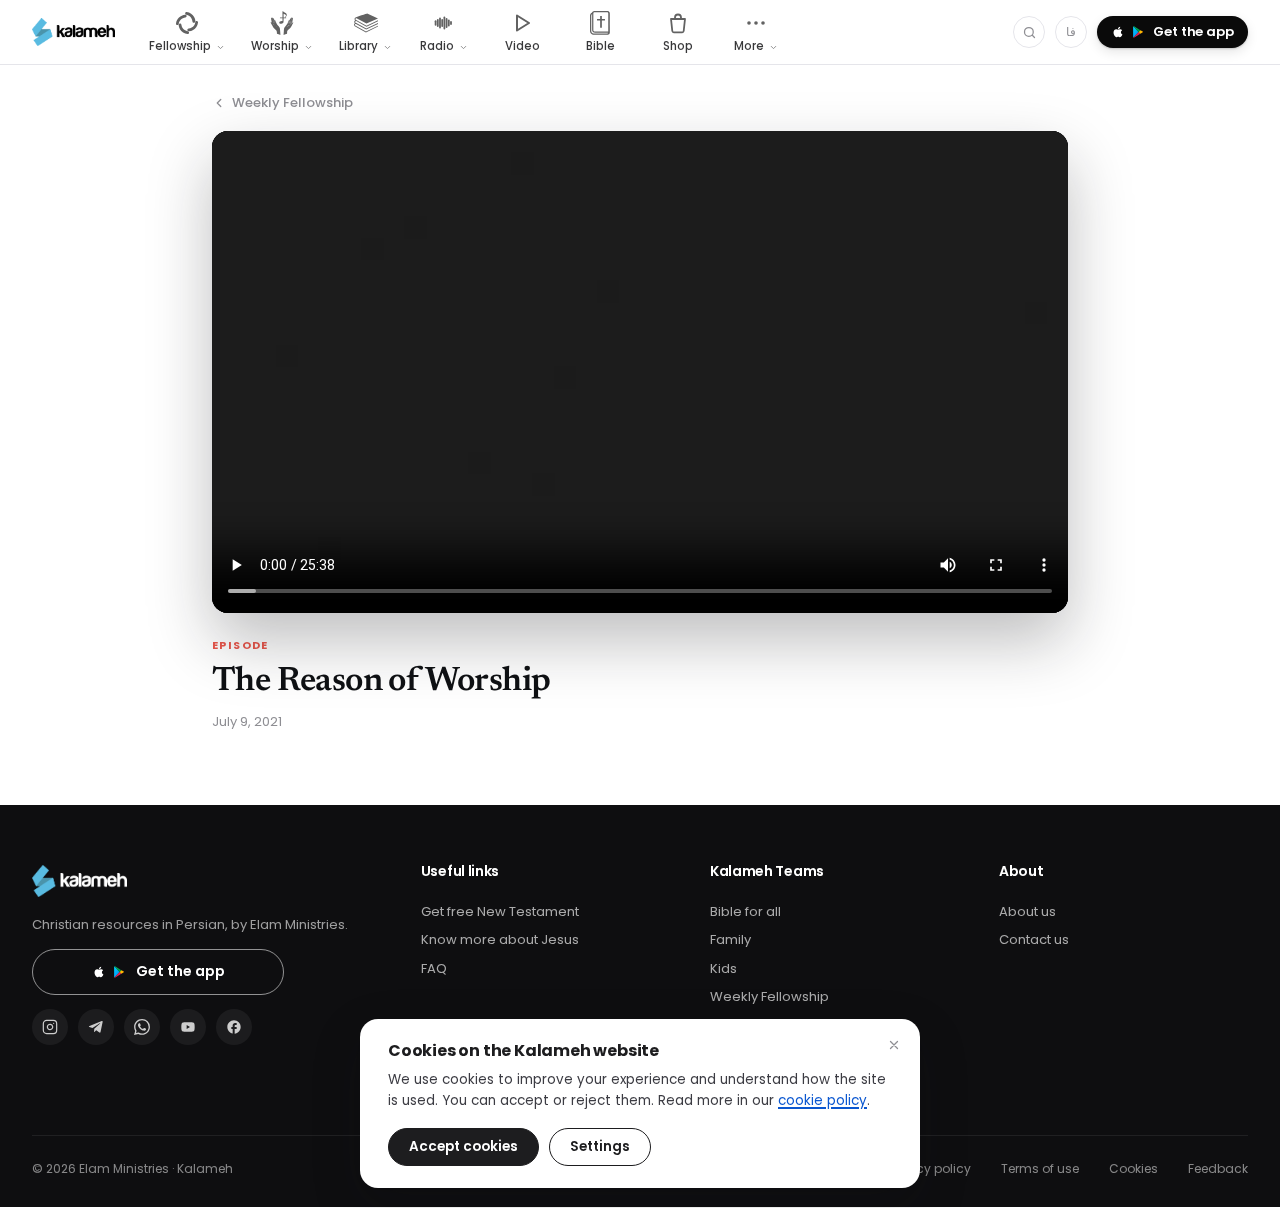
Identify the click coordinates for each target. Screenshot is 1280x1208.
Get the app (180, 971)
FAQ (434, 968)
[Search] (1029, 32)
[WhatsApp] (142, 1027)
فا (1071, 31)
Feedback (1218, 1168)
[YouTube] (188, 1027)
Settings (600, 1146)
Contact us (1034, 939)
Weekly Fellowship (292, 102)
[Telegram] (96, 1027)
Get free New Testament (500, 911)
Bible (600, 46)
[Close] (894, 1045)
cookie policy (822, 1100)
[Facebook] (234, 1027)
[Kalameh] (73, 32)
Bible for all (745, 911)
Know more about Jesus (500, 939)
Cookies (1133, 1168)
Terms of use (1040, 1168)
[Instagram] (50, 1027)
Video (522, 46)
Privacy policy (929, 1168)
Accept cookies (463, 1146)
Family (730, 939)
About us (1027, 911)
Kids (723, 968)
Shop (678, 46)
